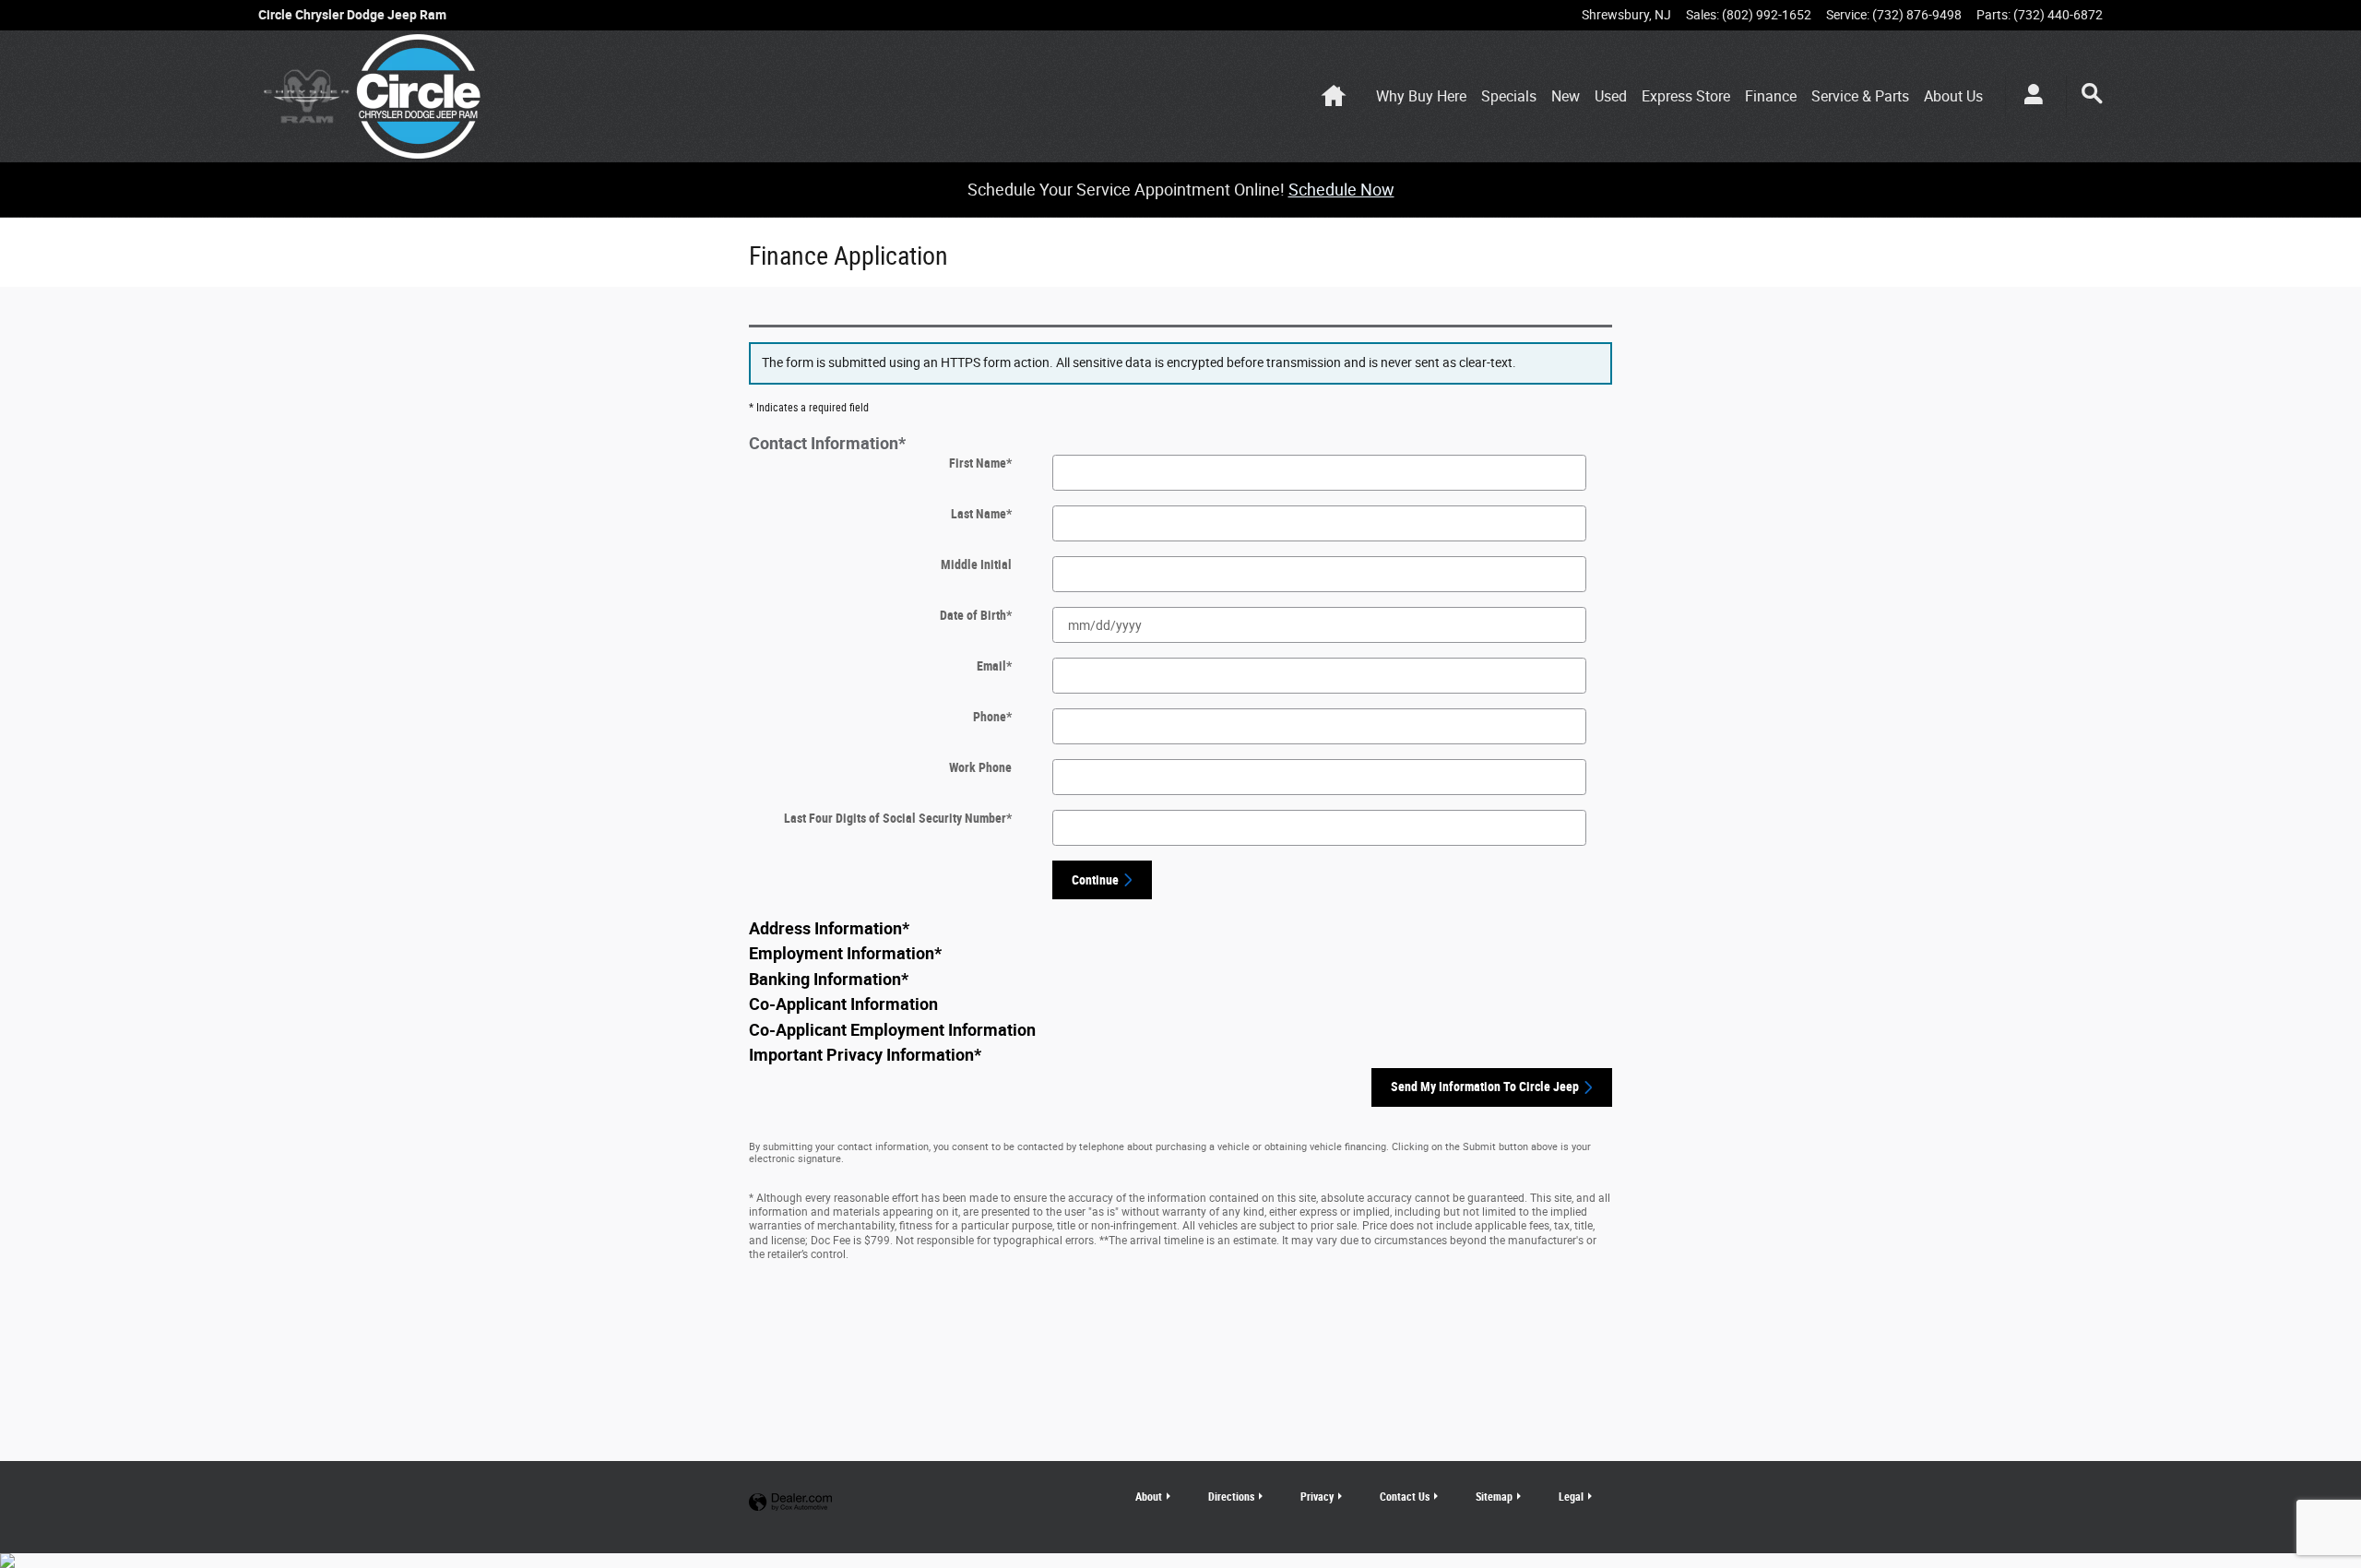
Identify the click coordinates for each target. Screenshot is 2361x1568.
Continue (1095, 880)
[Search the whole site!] (2092, 94)
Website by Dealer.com (790, 1503)
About (1953, 96)
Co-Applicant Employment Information (892, 1030)
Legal (1571, 1497)
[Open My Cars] (2029, 97)
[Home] (307, 96)
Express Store (1686, 96)
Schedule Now (1341, 190)
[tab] (1180, 444)
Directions (1231, 1497)
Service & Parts (1860, 96)
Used (1611, 96)
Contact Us (1405, 1497)
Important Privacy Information (865, 1055)
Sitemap (1494, 1497)
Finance (1771, 96)
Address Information (829, 929)
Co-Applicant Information (843, 1004)
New (1566, 96)
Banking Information (829, 980)
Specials (1509, 96)
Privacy (1317, 1497)
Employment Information (845, 954)
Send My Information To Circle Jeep (1485, 1087)
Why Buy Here (1421, 96)
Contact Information (827, 444)
